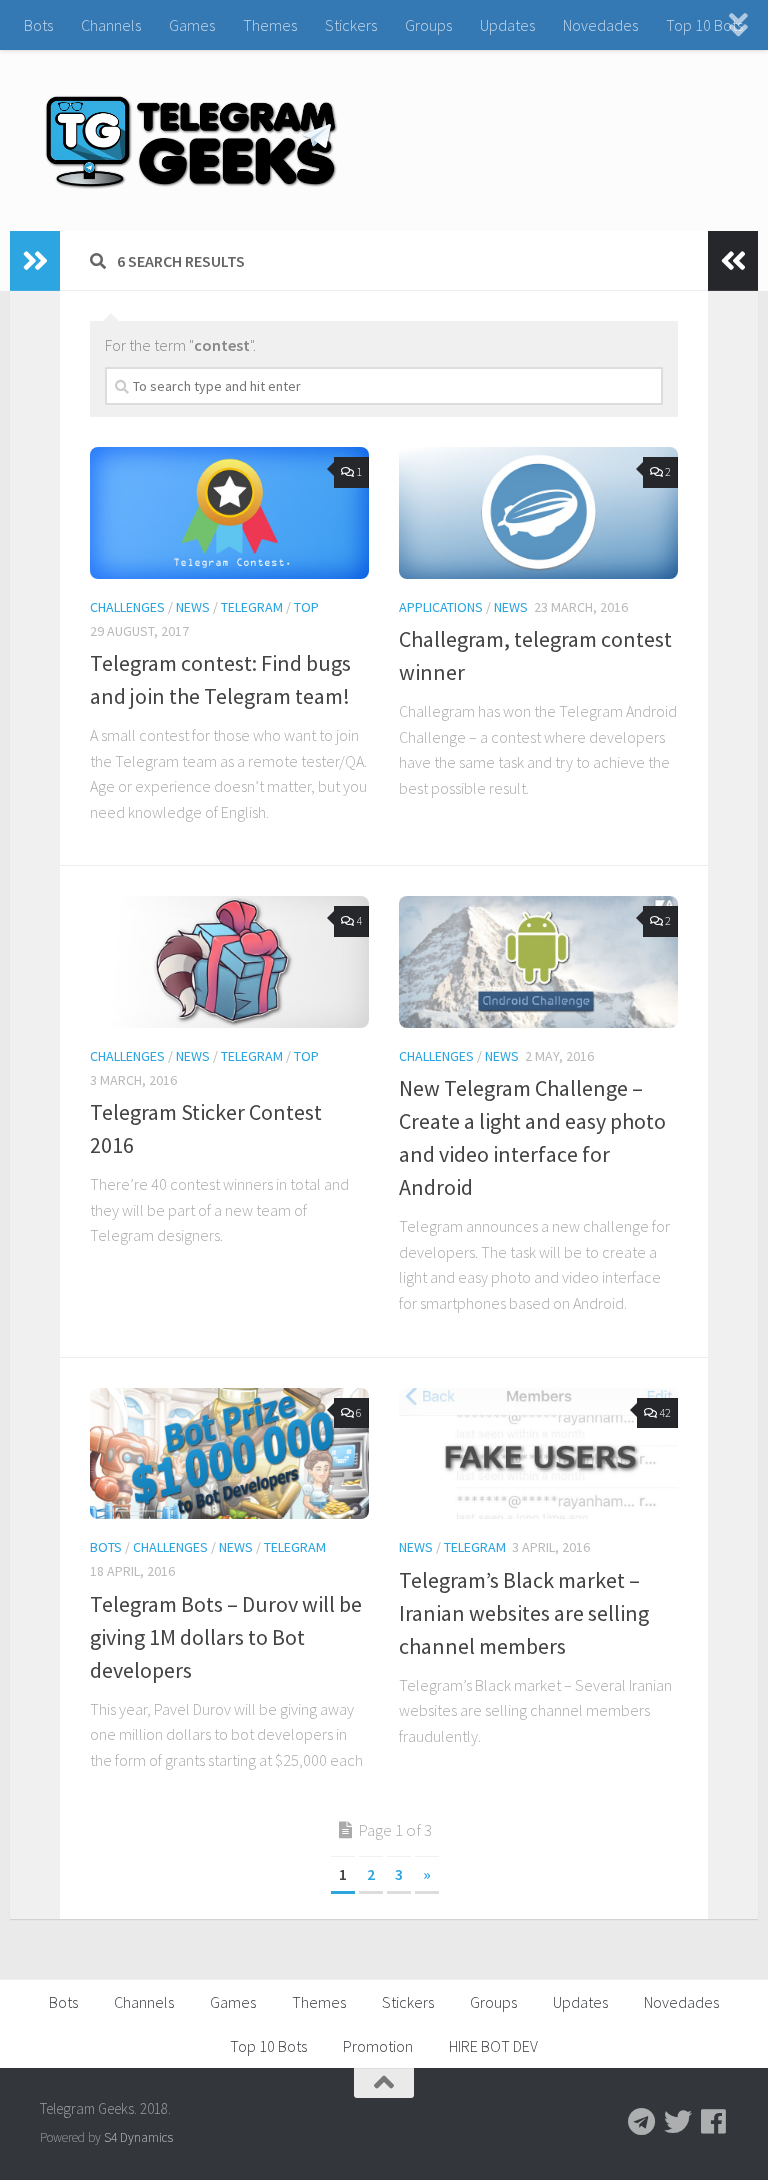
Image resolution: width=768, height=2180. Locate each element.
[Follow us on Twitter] (678, 2122)
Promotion (378, 2046)
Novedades (600, 25)
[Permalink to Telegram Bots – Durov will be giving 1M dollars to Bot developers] (229, 1454)
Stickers (351, 25)
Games (192, 25)
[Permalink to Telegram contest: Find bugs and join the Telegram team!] (229, 513)
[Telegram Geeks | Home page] (191, 140)
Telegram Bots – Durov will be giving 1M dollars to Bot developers (226, 1637)
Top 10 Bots (704, 25)
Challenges (127, 607)
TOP (306, 607)
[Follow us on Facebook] (714, 2122)
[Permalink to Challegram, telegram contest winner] (538, 513)
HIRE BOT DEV (493, 2046)
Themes (270, 25)
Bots (38, 25)
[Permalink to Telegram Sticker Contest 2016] (229, 962)
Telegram (252, 607)
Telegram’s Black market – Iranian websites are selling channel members (524, 1613)
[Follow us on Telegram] (642, 2122)
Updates (507, 25)
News (193, 607)
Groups (428, 25)
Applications (441, 607)
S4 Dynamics (138, 2137)
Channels (111, 25)
